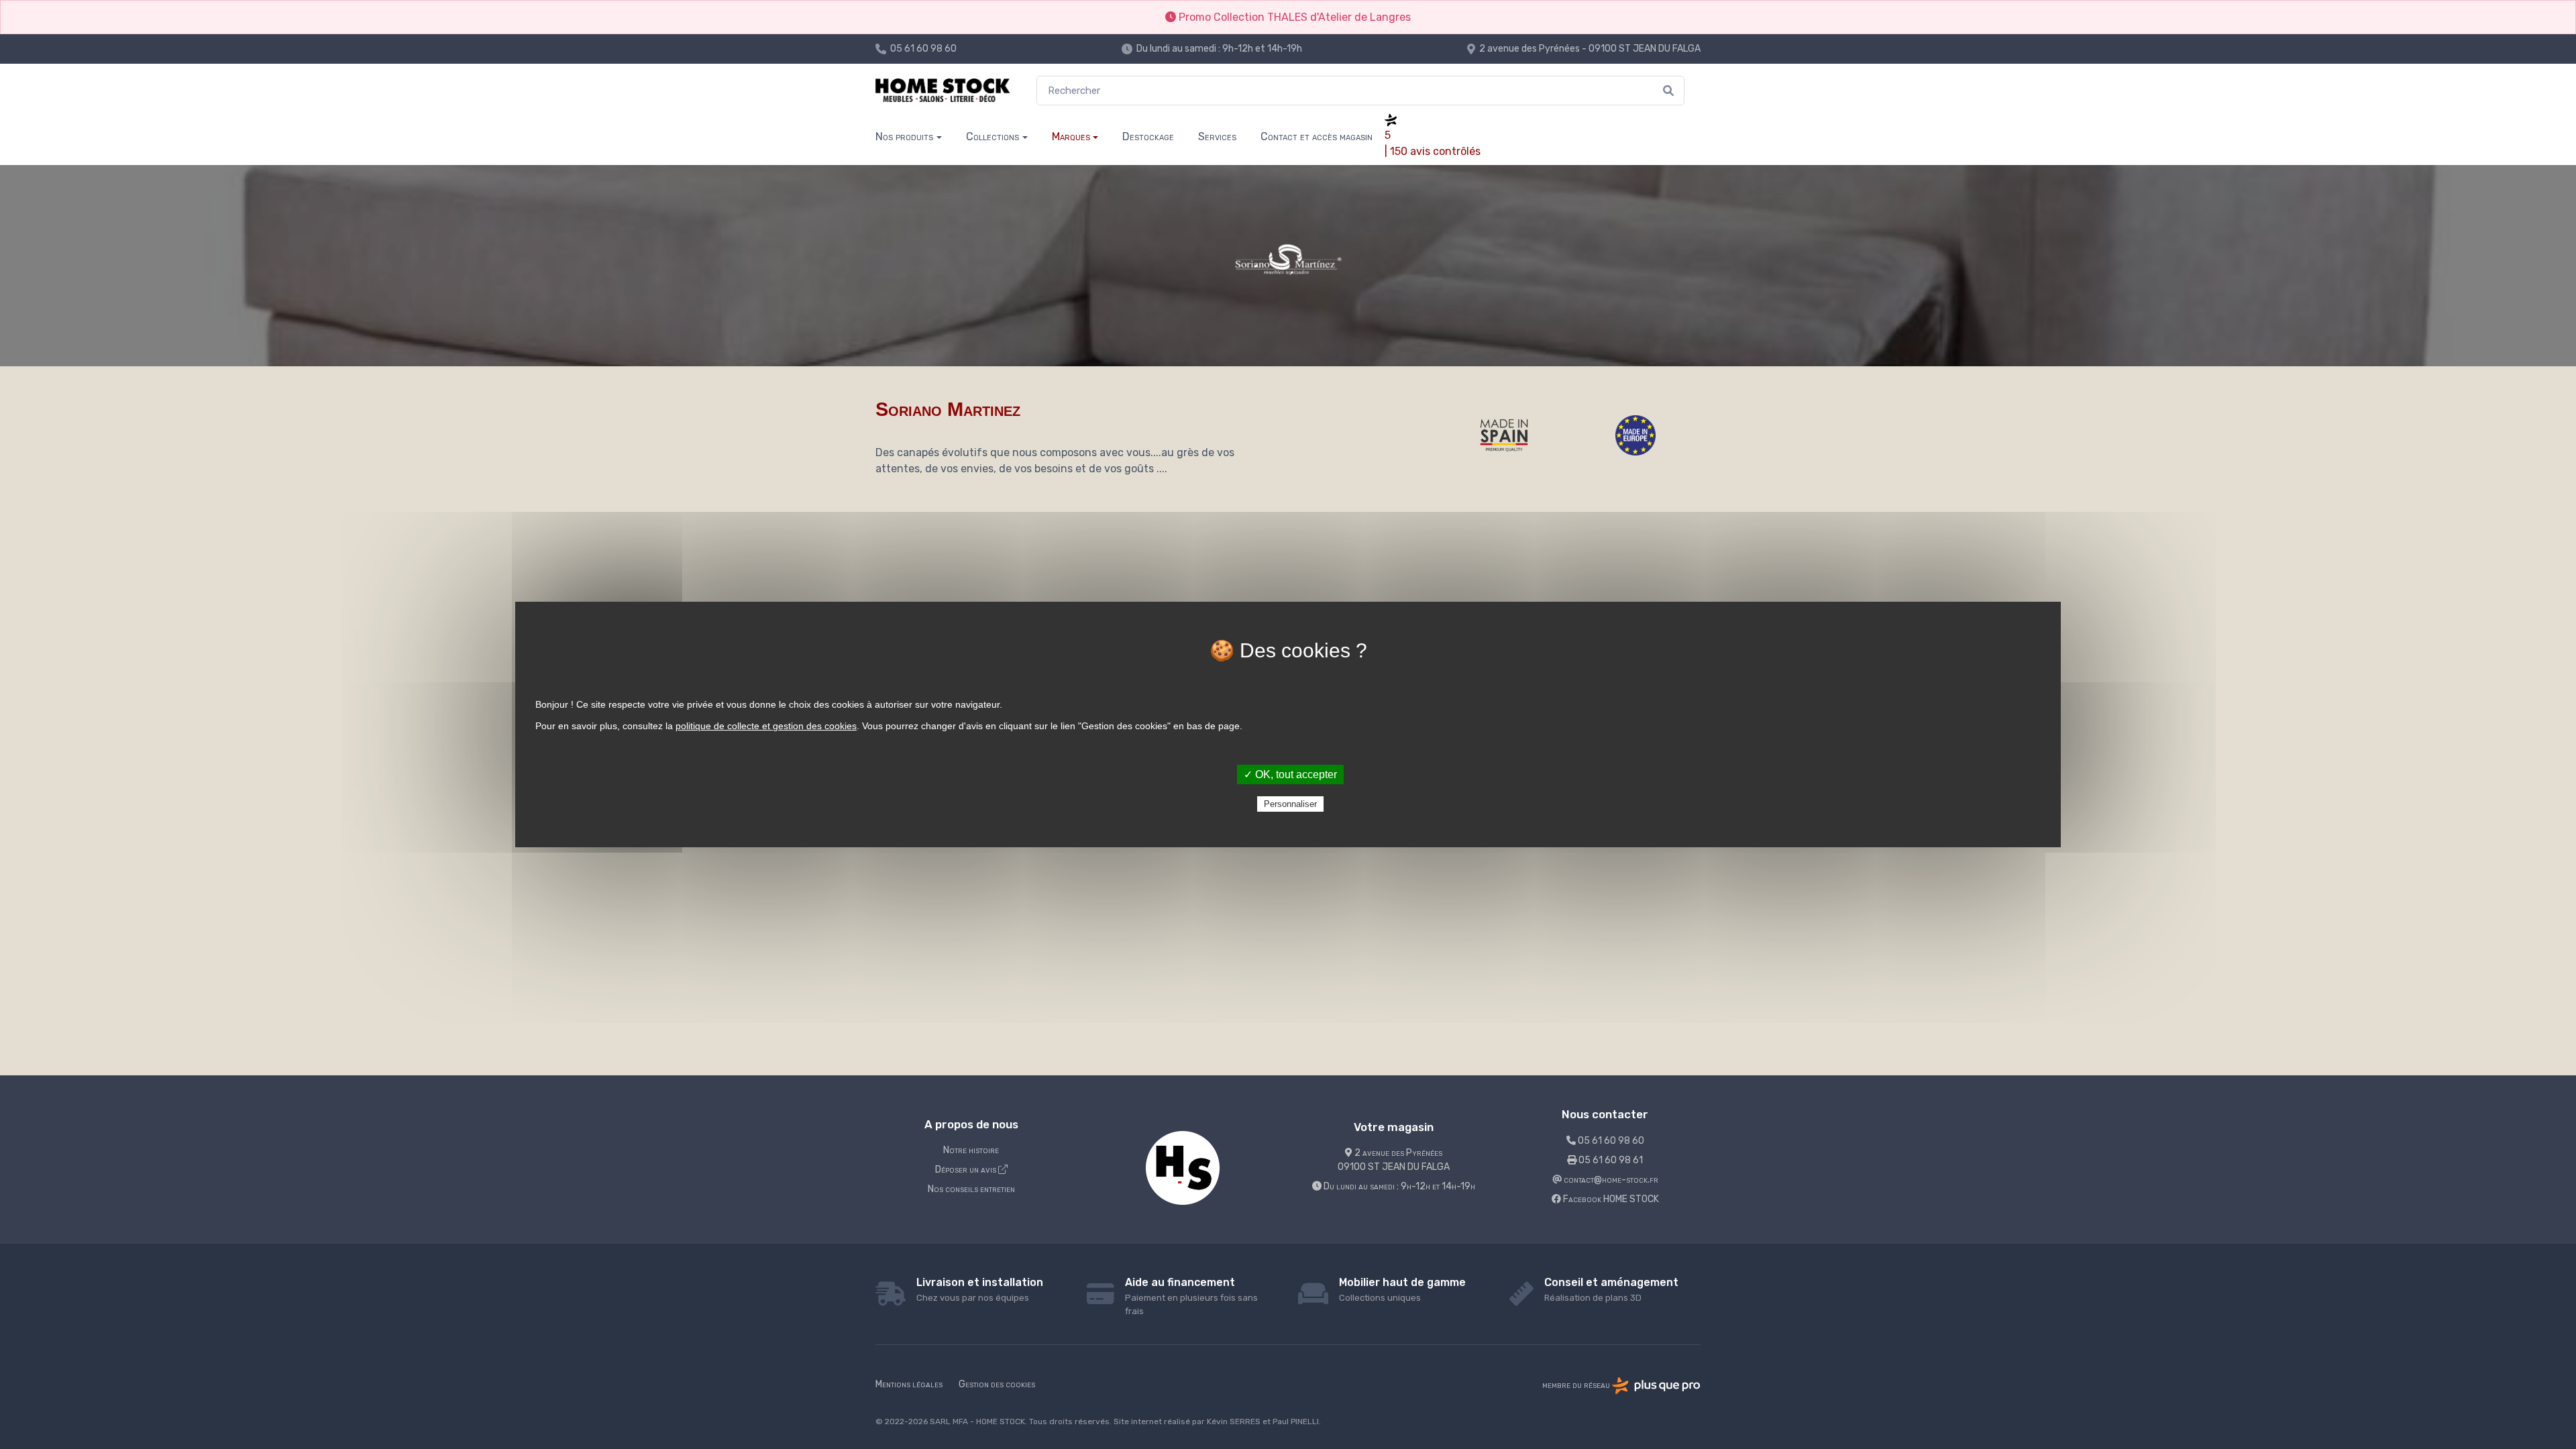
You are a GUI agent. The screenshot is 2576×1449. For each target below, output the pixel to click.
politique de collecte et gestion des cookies (766, 726)
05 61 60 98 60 (923, 49)
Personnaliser (1290, 804)
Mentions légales (909, 1384)
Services (1217, 137)
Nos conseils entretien (971, 1189)
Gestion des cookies (997, 1384)
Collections (992, 137)
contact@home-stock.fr (1610, 1180)
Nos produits (904, 137)
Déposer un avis (967, 1170)
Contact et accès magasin (1317, 137)
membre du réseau (1577, 1385)
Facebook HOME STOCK (1610, 1199)
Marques (1071, 137)
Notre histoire (971, 1150)
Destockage (1148, 137)
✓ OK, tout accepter (1290, 774)
